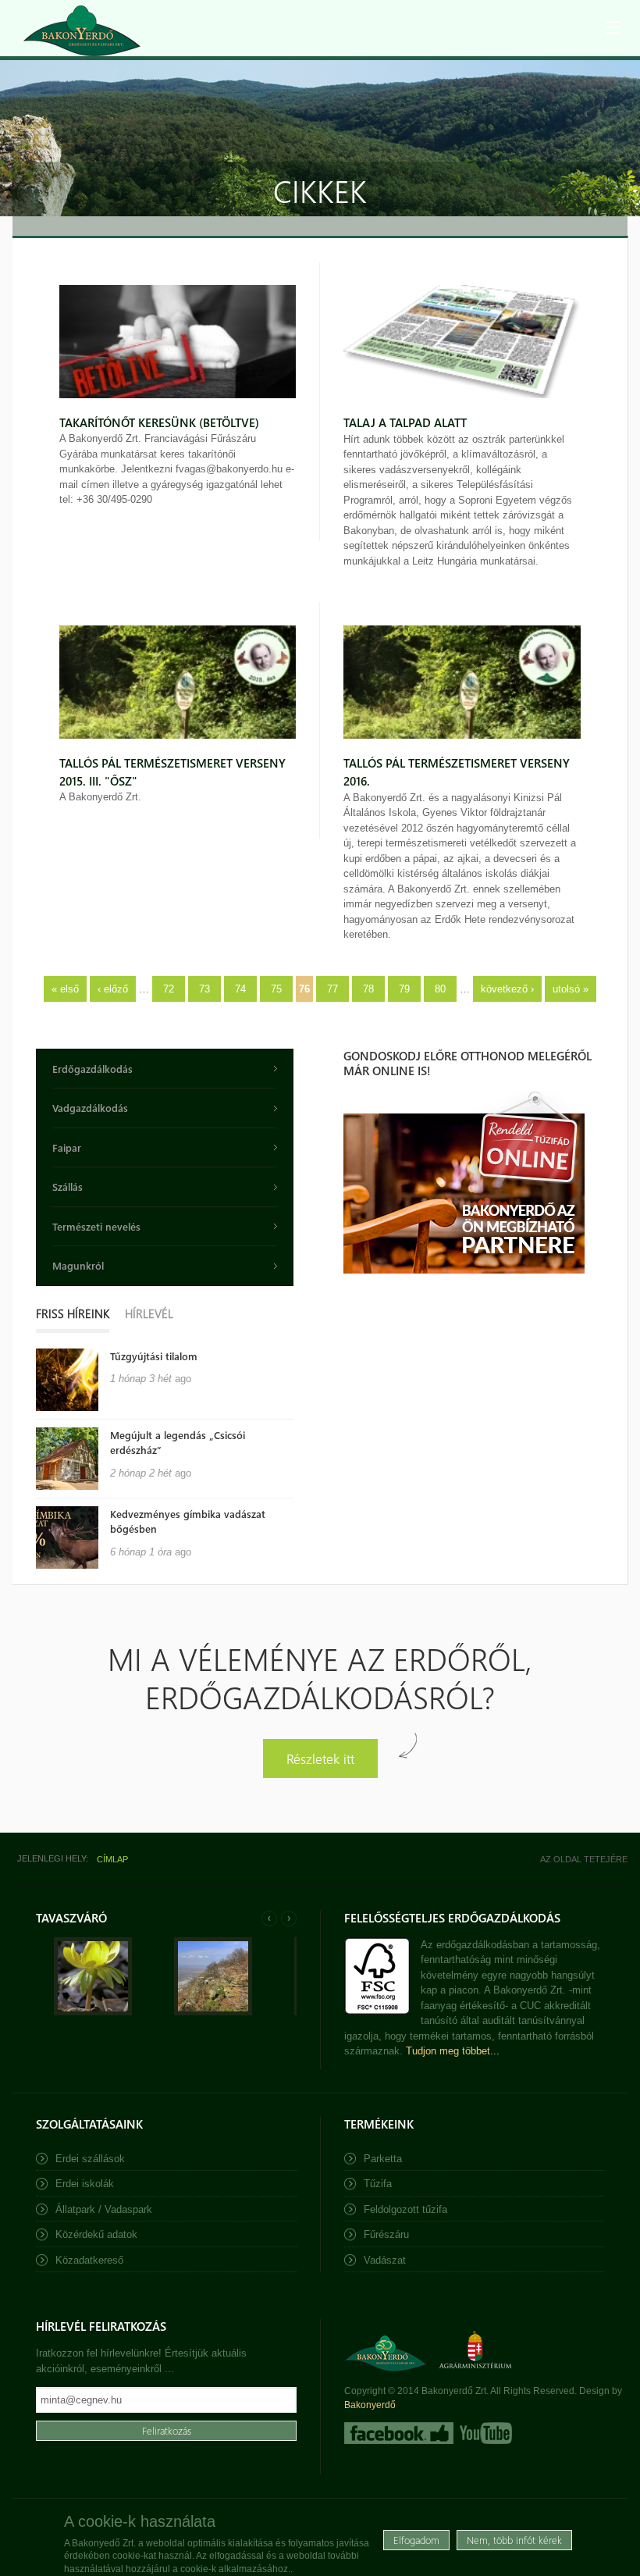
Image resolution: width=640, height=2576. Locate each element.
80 (440, 989)
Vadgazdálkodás (90, 1108)
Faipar (67, 1147)
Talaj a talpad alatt (405, 422)
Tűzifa (378, 2184)
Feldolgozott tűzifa (405, 2209)
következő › (507, 989)
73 (204, 989)
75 (276, 989)
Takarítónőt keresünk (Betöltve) (159, 422)
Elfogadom (416, 2540)
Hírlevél (149, 1313)
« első (65, 989)
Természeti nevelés (96, 1226)
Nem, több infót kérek (514, 2540)
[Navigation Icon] (613, 27)
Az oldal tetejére (584, 1859)
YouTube (484, 2433)
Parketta (383, 2159)
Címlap (112, 1859)
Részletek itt (320, 1758)
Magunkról (78, 1265)
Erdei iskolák (85, 2184)
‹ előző (113, 989)
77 (332, 989)
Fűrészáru (386, 2234)
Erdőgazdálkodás (92, 1069)
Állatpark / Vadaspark (104, 2209)
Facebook (399, 2433)
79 (404, 989)
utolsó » (571, 989)
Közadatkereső (89, 2260)
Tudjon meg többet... (453, 2051)
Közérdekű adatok (96, 2234)
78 (368, 989)
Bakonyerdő (370, 2405)
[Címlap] (82, 31)
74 (240, 989)
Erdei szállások (90, 2159)
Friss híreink (73, 1313)
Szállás (68, 1186)
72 (169, 989)
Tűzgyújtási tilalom (154, 1356)
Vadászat (385, 2260)
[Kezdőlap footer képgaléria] (93, 2012)
